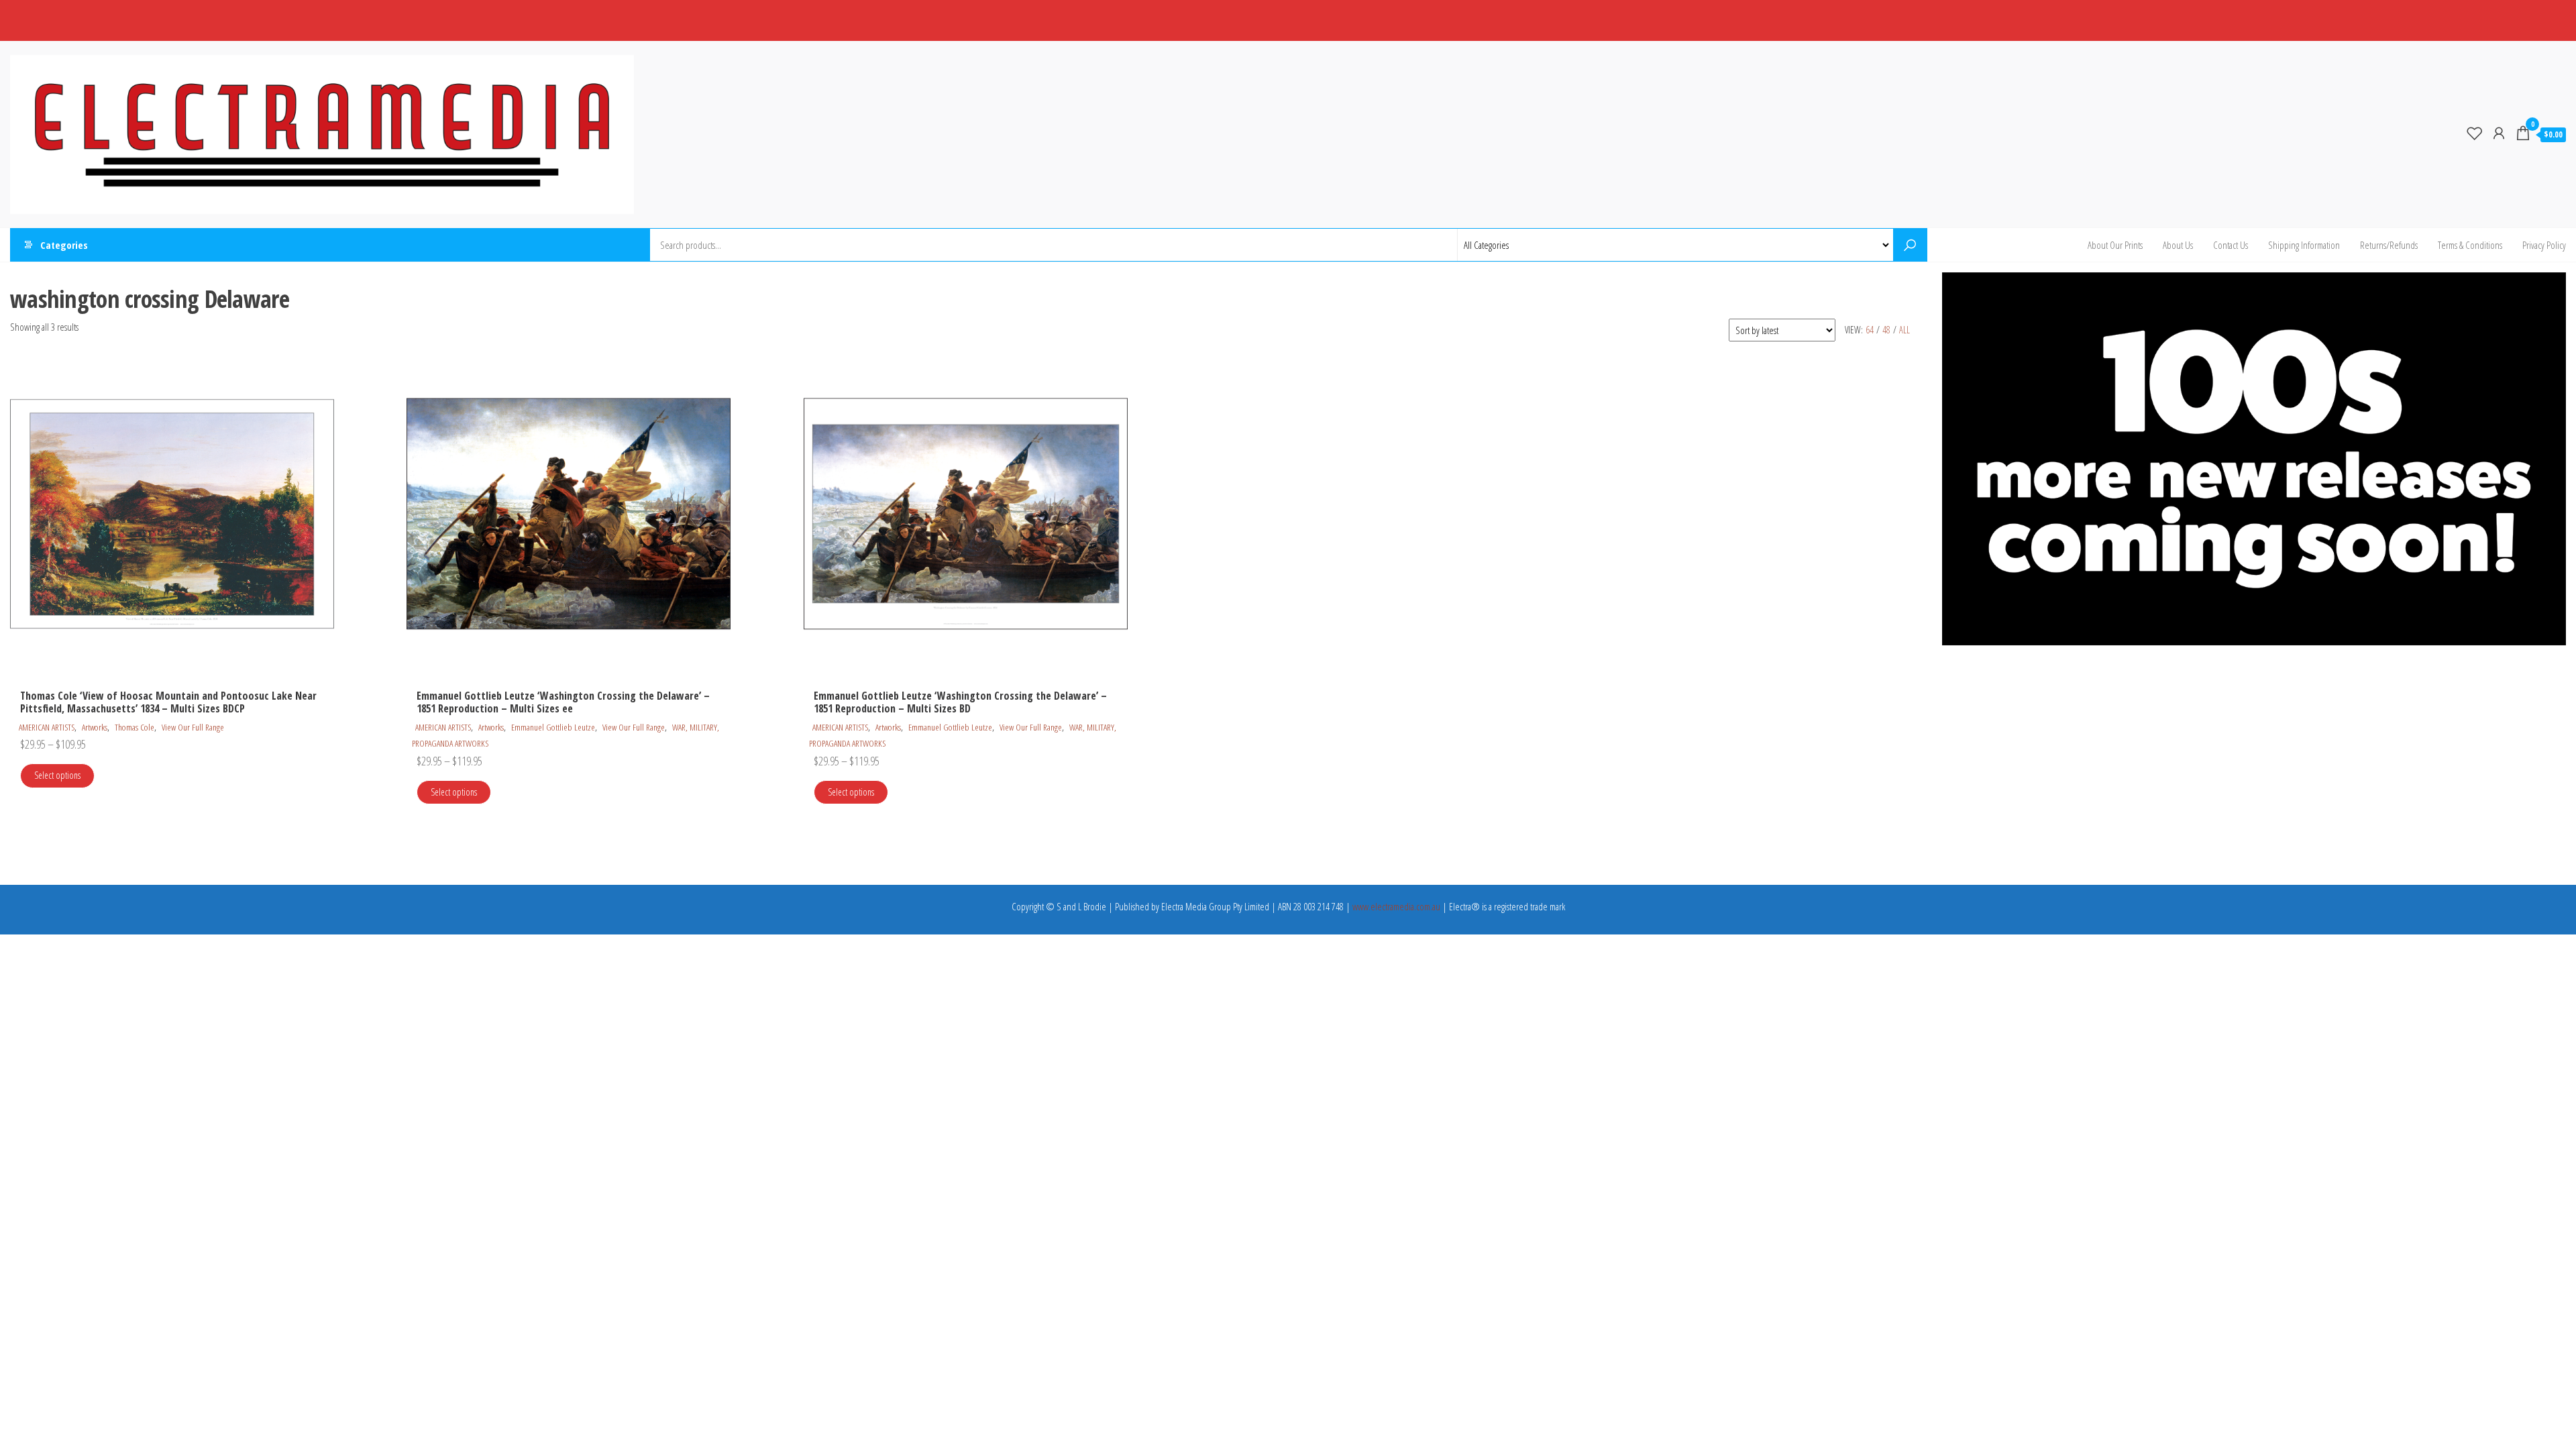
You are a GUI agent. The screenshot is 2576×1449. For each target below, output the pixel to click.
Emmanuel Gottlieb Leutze (553, 727)
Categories (64, 245)
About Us (2178, 245)
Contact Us (2231, 245)
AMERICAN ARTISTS (47, 727)
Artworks (95, 727)
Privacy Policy (2544, 245)
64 (1870, 330)
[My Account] (2499, 133)
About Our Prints (2115, 245)
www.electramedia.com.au (1396, 906)
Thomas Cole (135, 727)
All (1904, 330)
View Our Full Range (193, 727)
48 (1886, 330)
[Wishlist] (2475, 133)
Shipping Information (2304, 245)
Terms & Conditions (2470, 245)
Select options (57, 775)
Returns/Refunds (2389, 245)
